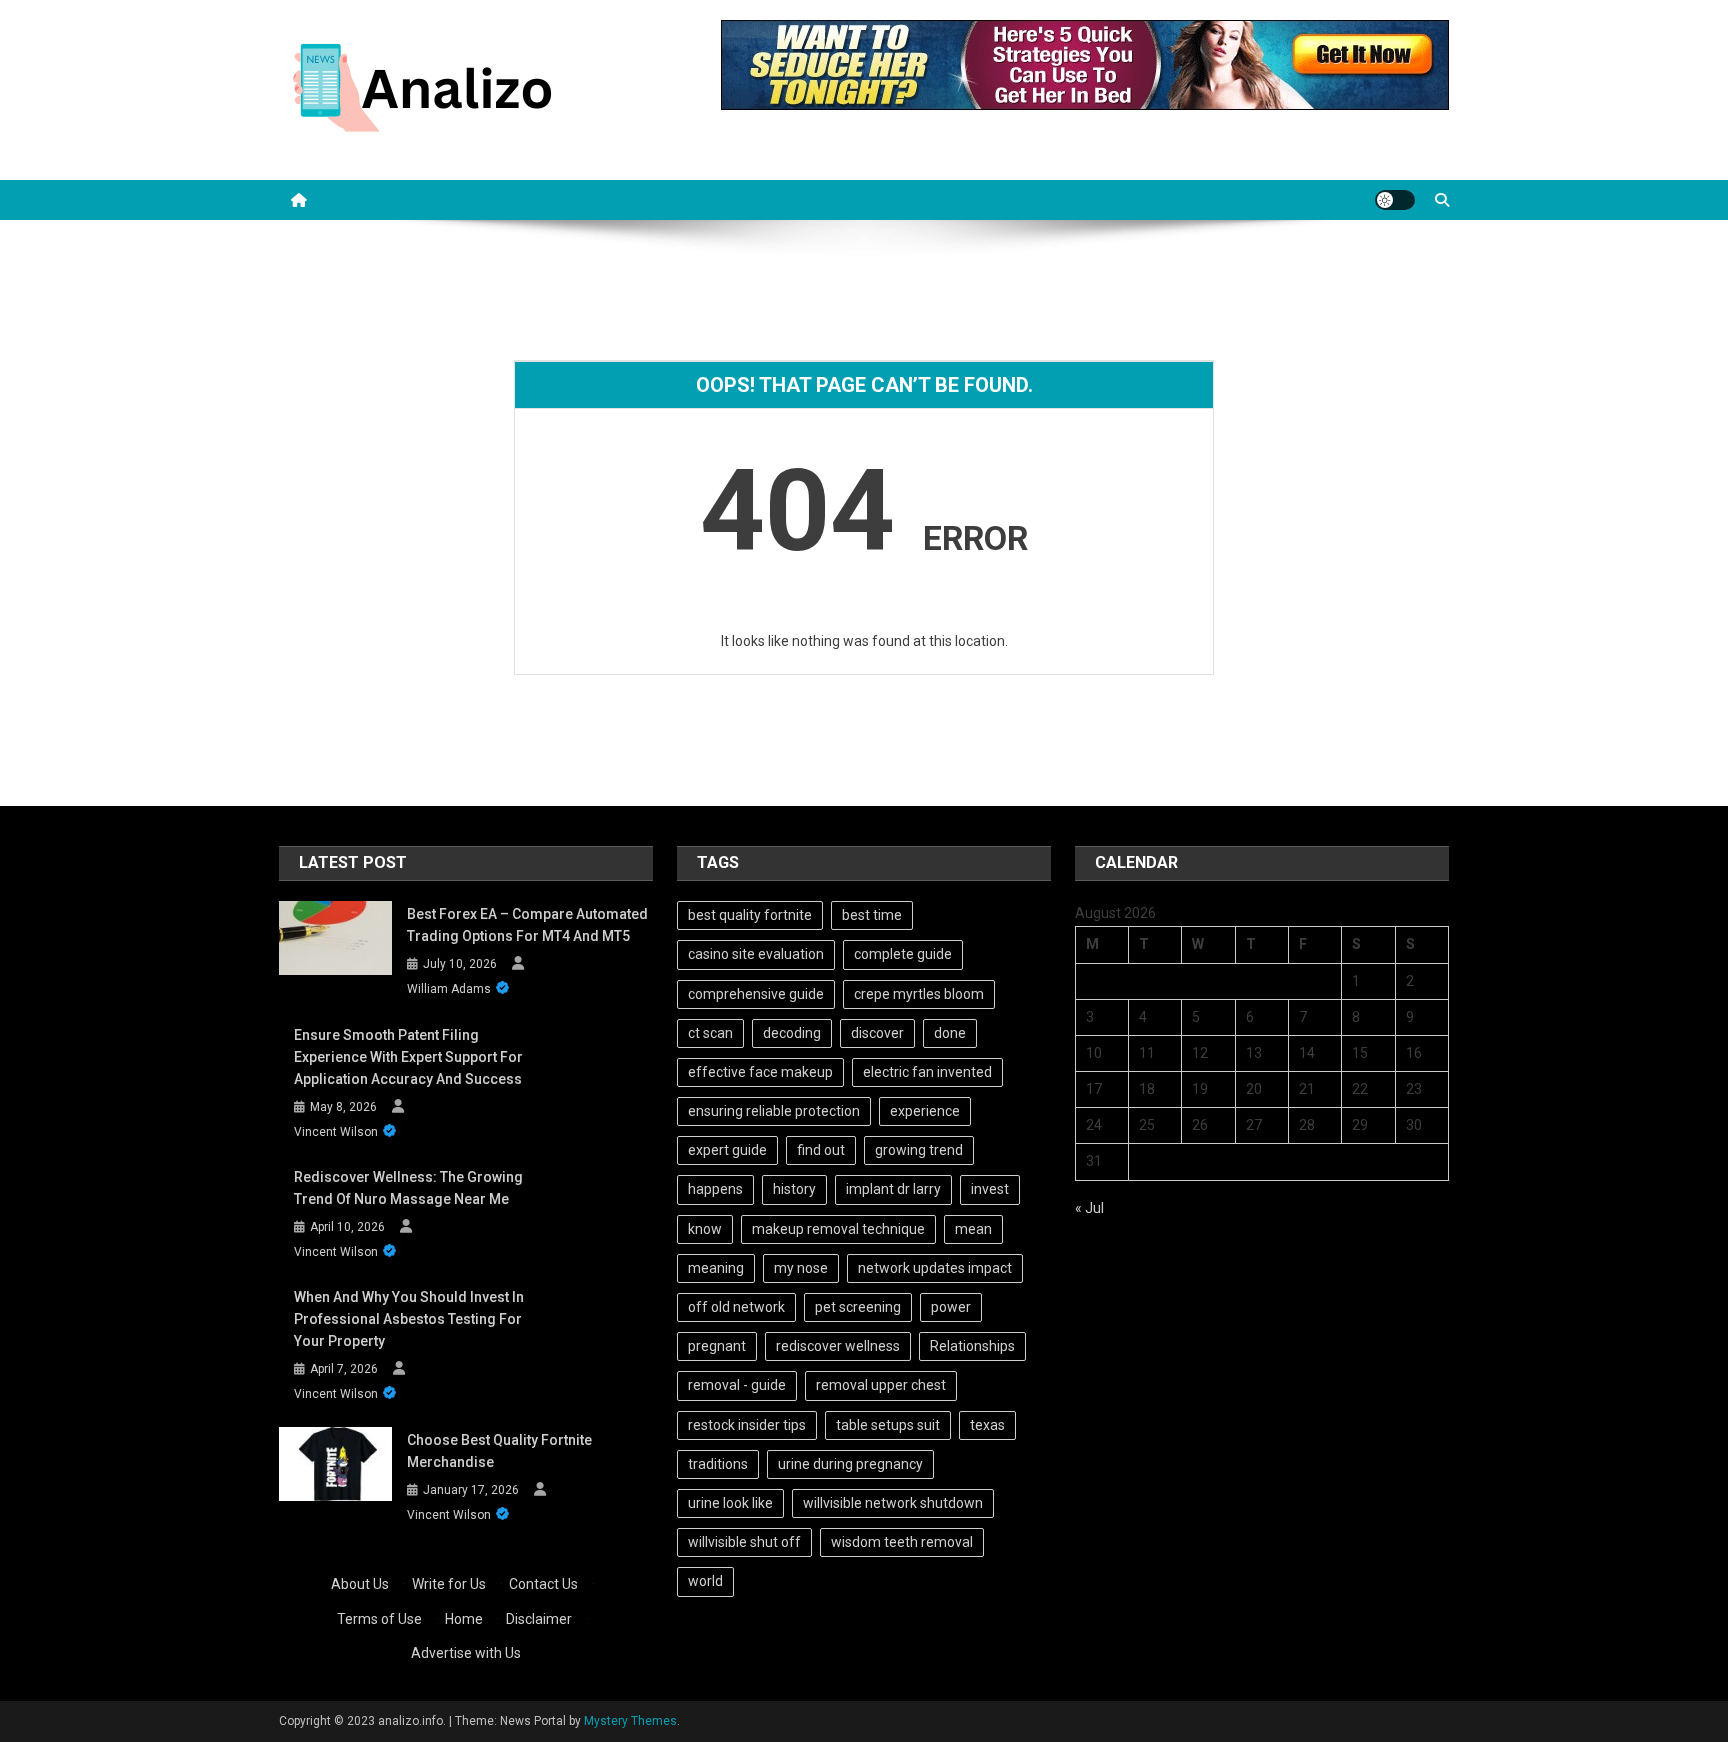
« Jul (1089, 1208)
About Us (360, 1584)
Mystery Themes (630, 1721)
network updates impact (935, 1268)
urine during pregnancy (850, 1464)
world (705, 1581)
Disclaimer (539, 1619)
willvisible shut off (744, 1542)
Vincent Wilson (336, 1132)
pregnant (717, 1346)
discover (877, 1033)
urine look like (730, 1503)
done (950, 1033)
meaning (716, 1268)
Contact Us (543, 1584)
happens (715, 1189)
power (951, 1307)
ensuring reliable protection (774, 1111)
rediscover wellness (838, 1346)
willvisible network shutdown (893, 1503)
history (794, 1189)
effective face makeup (760, 1072)
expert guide (727, 1150)
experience (925, 1111)
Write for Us (449, 1584)
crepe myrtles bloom (919, 994)
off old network (736, 1307)
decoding (792, 1033)
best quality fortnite (750, 915)
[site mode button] (1395, 200)
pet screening (858, 1307)
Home (464, 1619)
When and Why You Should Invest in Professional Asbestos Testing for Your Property (409, 1319)
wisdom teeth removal (902, 1542)
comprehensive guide (756, 994)
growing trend (919, 1150)
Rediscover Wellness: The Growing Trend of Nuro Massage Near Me (408, 1188)
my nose (801, 1268)
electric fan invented (927, 1072)
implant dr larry (893, 1189)
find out (821, 1150)
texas (987, 1425)
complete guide (903, 954)
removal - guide (737, 1385)
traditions (718, 1464)
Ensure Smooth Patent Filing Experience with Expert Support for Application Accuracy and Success (408, 1057)
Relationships (972, 1346)
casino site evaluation (756, 954)
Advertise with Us (466, 1653)
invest (990, 1189)
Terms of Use (379, 1619)
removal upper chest (881, 1385)
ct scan (710, 1033)
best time (872, 915)
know (705, 1229)
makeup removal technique (838, 1229)
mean (973, 1229)
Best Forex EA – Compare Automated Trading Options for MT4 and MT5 (527, 925)
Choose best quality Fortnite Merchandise (499, 1451)
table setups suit (888, 1425)
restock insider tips (747, 1425)
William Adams (449, 989)
